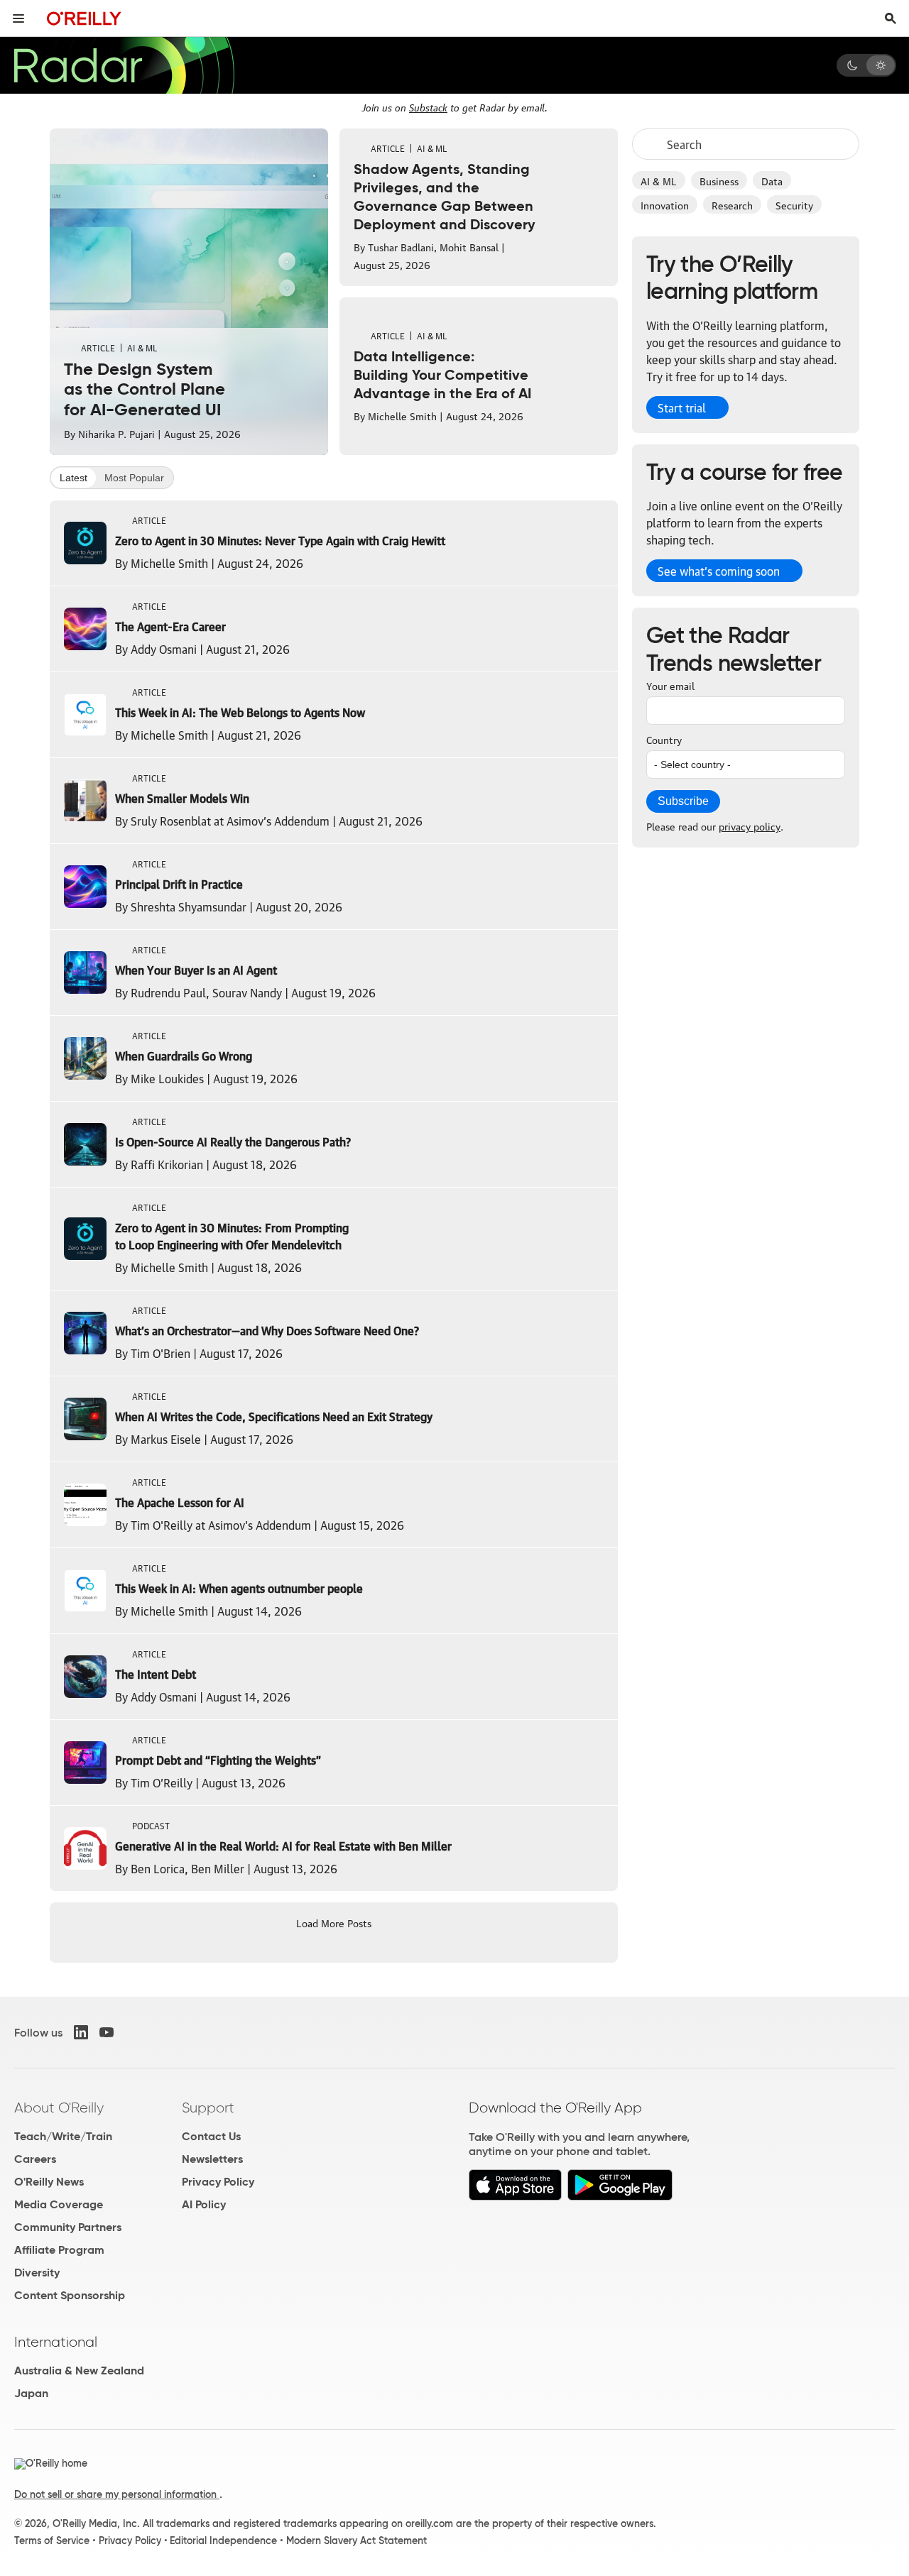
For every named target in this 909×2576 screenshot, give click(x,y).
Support (208, 2108)
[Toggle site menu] (18, 18)
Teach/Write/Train (63, 2136)
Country (664, 739)
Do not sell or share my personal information (117, 2494)
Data (772, 180)
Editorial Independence (223, 2541)
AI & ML (659, 180)
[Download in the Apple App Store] (515, 2197)
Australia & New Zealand (79, 2371)
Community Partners (68, 2227)
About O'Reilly (59, 2108)
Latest (74, 478)
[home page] (84, 18)
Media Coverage (59, 2204)
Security (794, 204)
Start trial (682, 407)
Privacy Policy (218, 2182)
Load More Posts (334, 1922)
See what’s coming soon (719, 571)
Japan (31, 2393)
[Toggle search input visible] (891, 18)
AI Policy (204, 2204)
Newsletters (212, 2159)
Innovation (665, 204)
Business (719, 180)
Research (732, 204)
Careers (35, 2159)
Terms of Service (52, 2541)
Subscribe (683, 801)
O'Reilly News (49, 2182)
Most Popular (134, 478)
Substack (428, 106)
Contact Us (211, 2136)
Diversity (37, 2273)
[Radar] (124, 65)
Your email (670, 685)
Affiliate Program (59, 2250)
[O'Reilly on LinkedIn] (81, 2032)
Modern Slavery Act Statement (356, 2541)
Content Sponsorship (70, 2295)
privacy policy (750, 826)
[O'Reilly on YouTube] (107, 2032)
